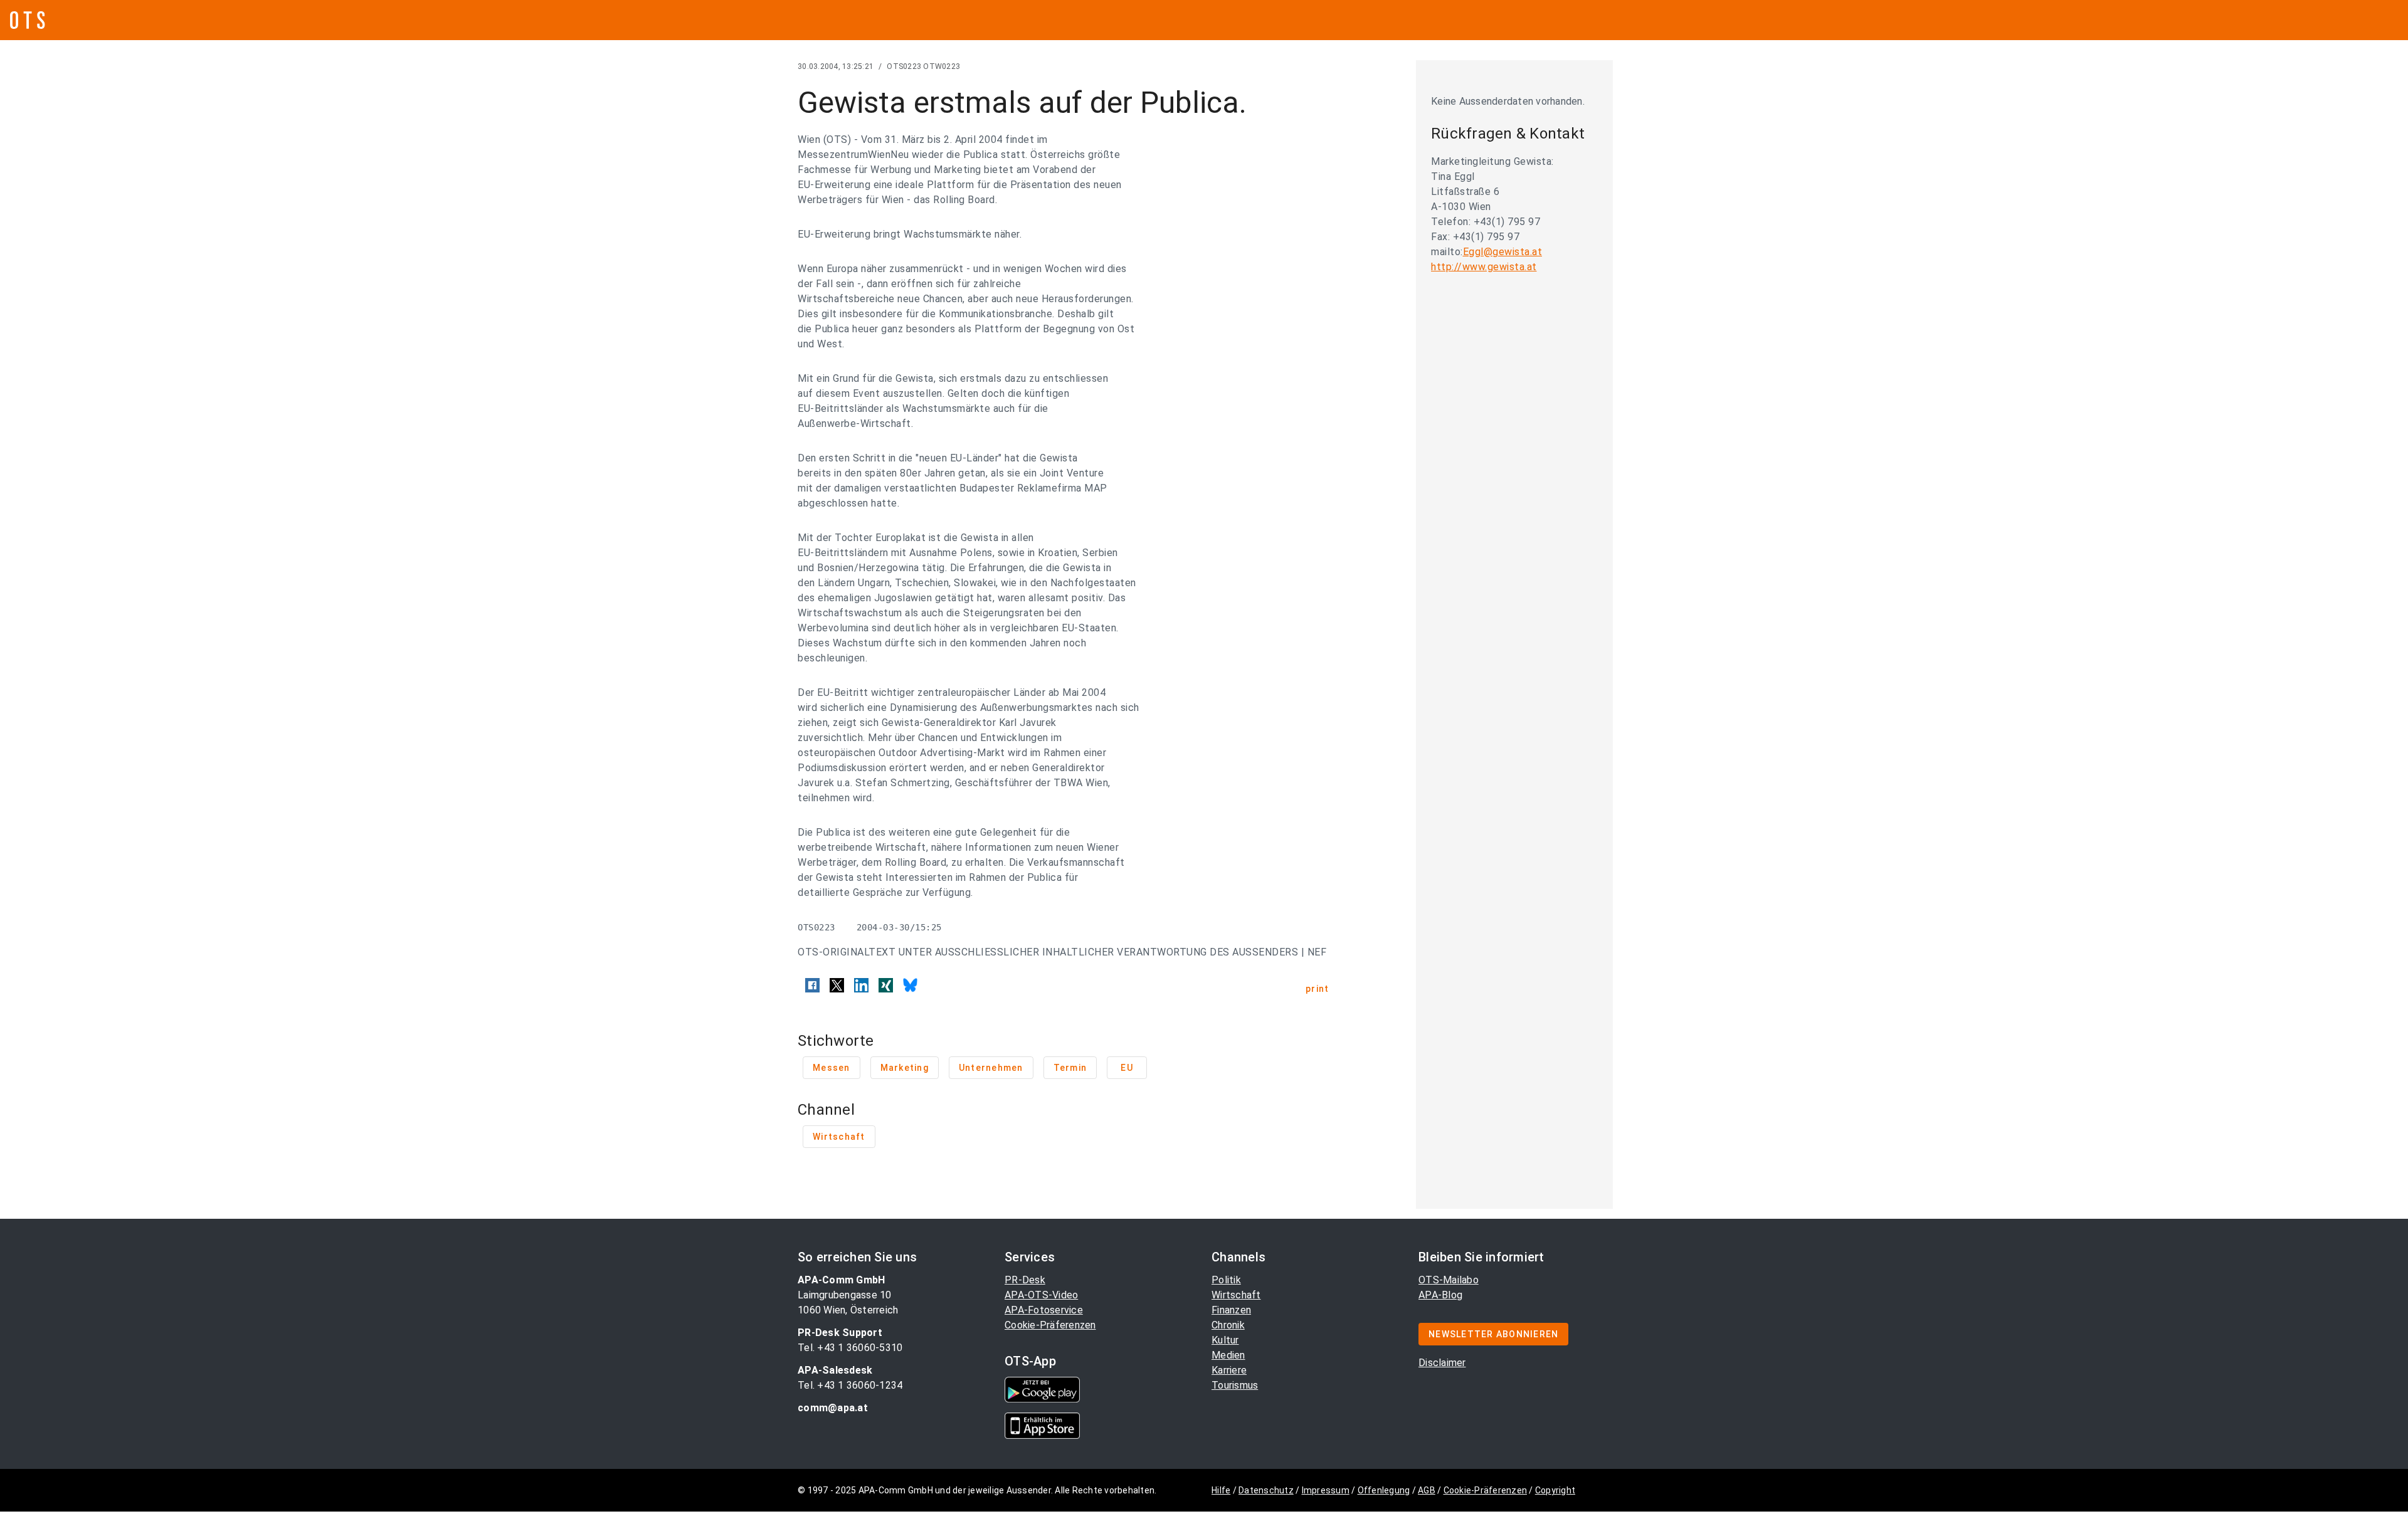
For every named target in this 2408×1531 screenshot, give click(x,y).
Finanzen (1231, 1310)
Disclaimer (1442, 1363)
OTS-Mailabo (1449, 1280)
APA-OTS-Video (1041, 1295)
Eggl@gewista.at (1503, 252)
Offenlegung (1384, 1490)
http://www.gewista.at (1484, 267)
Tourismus (1235, 1385)
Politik (1226, 1280)
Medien (1228, 1355)
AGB (1427, 1490)
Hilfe (1221, 1490)
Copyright (1555, 1490)
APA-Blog (1440, 1295)
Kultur (1225, 1340)
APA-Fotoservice (1044, 1310)
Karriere (1229, 1370)
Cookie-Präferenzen (1050, 1325)
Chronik (1228, 1325)
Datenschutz (1266, 1490)
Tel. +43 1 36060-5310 (850, 1348)
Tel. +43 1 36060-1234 (850, 1385)
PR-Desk (1025, 1280)
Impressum (1326, 1490)
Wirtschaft (1236, 1295)
